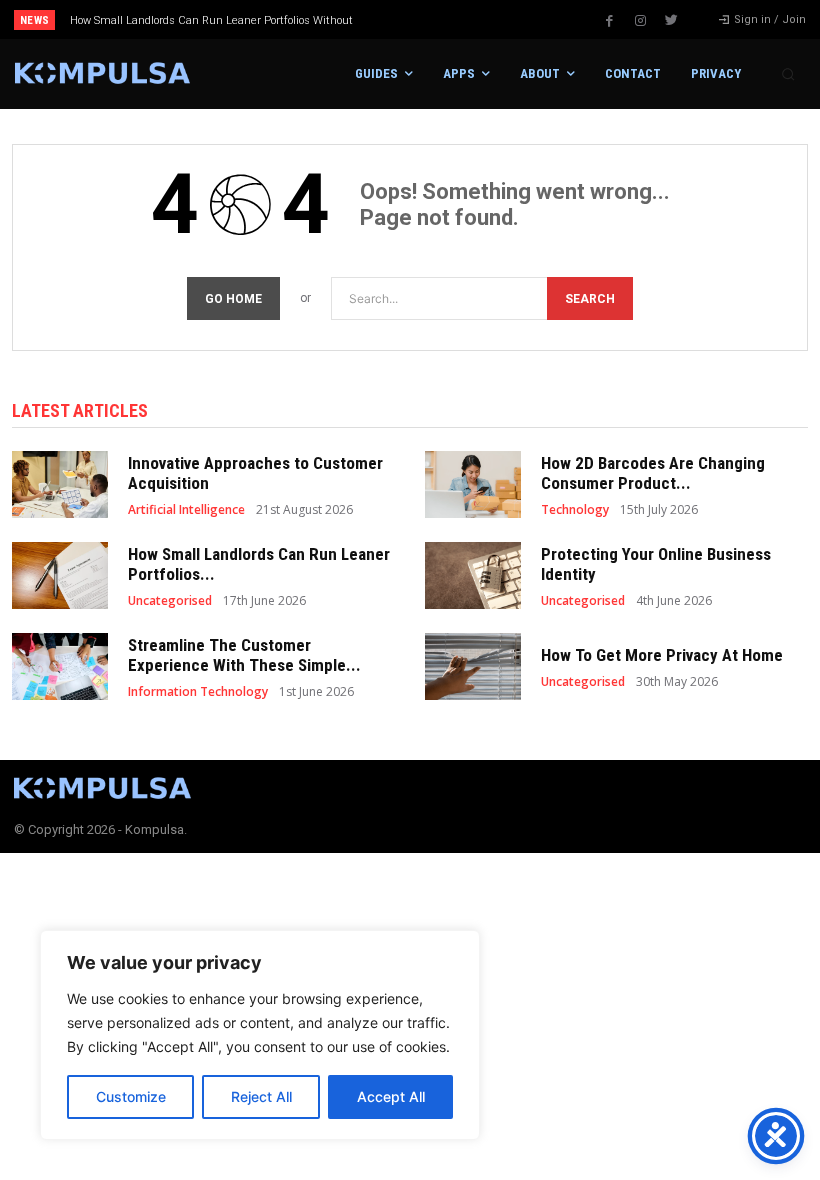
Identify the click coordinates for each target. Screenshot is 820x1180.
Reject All (261, 1096)
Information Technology (198, 692)
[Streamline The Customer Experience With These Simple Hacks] (60, 666)
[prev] (419, 19)
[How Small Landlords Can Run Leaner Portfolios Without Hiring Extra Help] (60, 575)
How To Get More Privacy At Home (662, 655)
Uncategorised (170, 601)
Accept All (391, 1096)
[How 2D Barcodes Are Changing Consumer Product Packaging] (473, 484)
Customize (131, 1096)
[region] (260, 1035)
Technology (575, 510)
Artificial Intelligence (186, 510)
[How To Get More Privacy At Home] (473, 666)
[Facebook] (610, 21)
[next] (451, 19)
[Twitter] (672, 21)
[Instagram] (641, 21)
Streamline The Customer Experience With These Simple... (244, 655)
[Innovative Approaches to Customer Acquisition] (60, 484)
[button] (788, 74)
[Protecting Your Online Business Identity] (473, 575)
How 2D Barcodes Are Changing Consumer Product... (653, 473)
